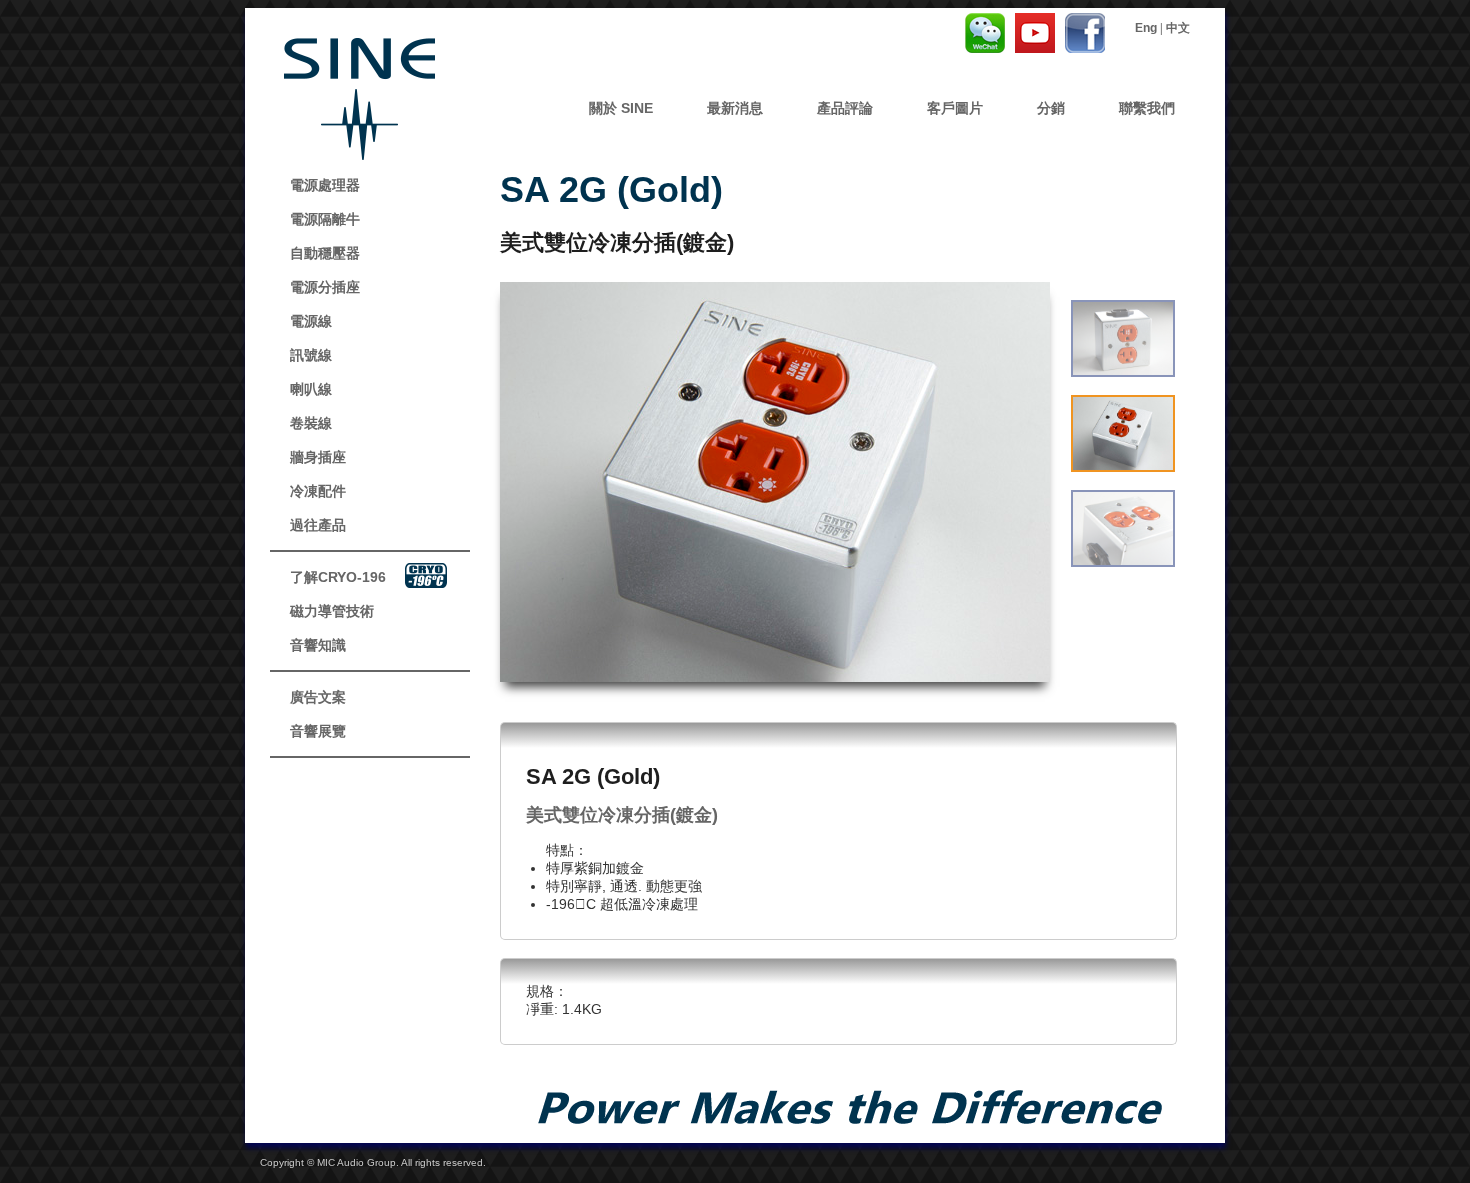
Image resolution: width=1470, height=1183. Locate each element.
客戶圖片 (955, 108)
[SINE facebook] (1035, 47)
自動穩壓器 (325, 253)
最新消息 (735, 108)
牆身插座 (318, 457)
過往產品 (318, 525)
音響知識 (318, 645)
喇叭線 (311, 389)
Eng (1146, 28)
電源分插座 (325, 287)
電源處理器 (325, 185)
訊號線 (311, 355)
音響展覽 (318, 731)
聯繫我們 (1147, 108)
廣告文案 (318, 697)
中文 (1178, 28)
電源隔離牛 (325, 219)
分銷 (1051, 108)
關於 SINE (621, 108)
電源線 (311, 321)
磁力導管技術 (332, 611)
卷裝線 (311, 423)
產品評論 (845, 108)
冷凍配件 (318, 491)
